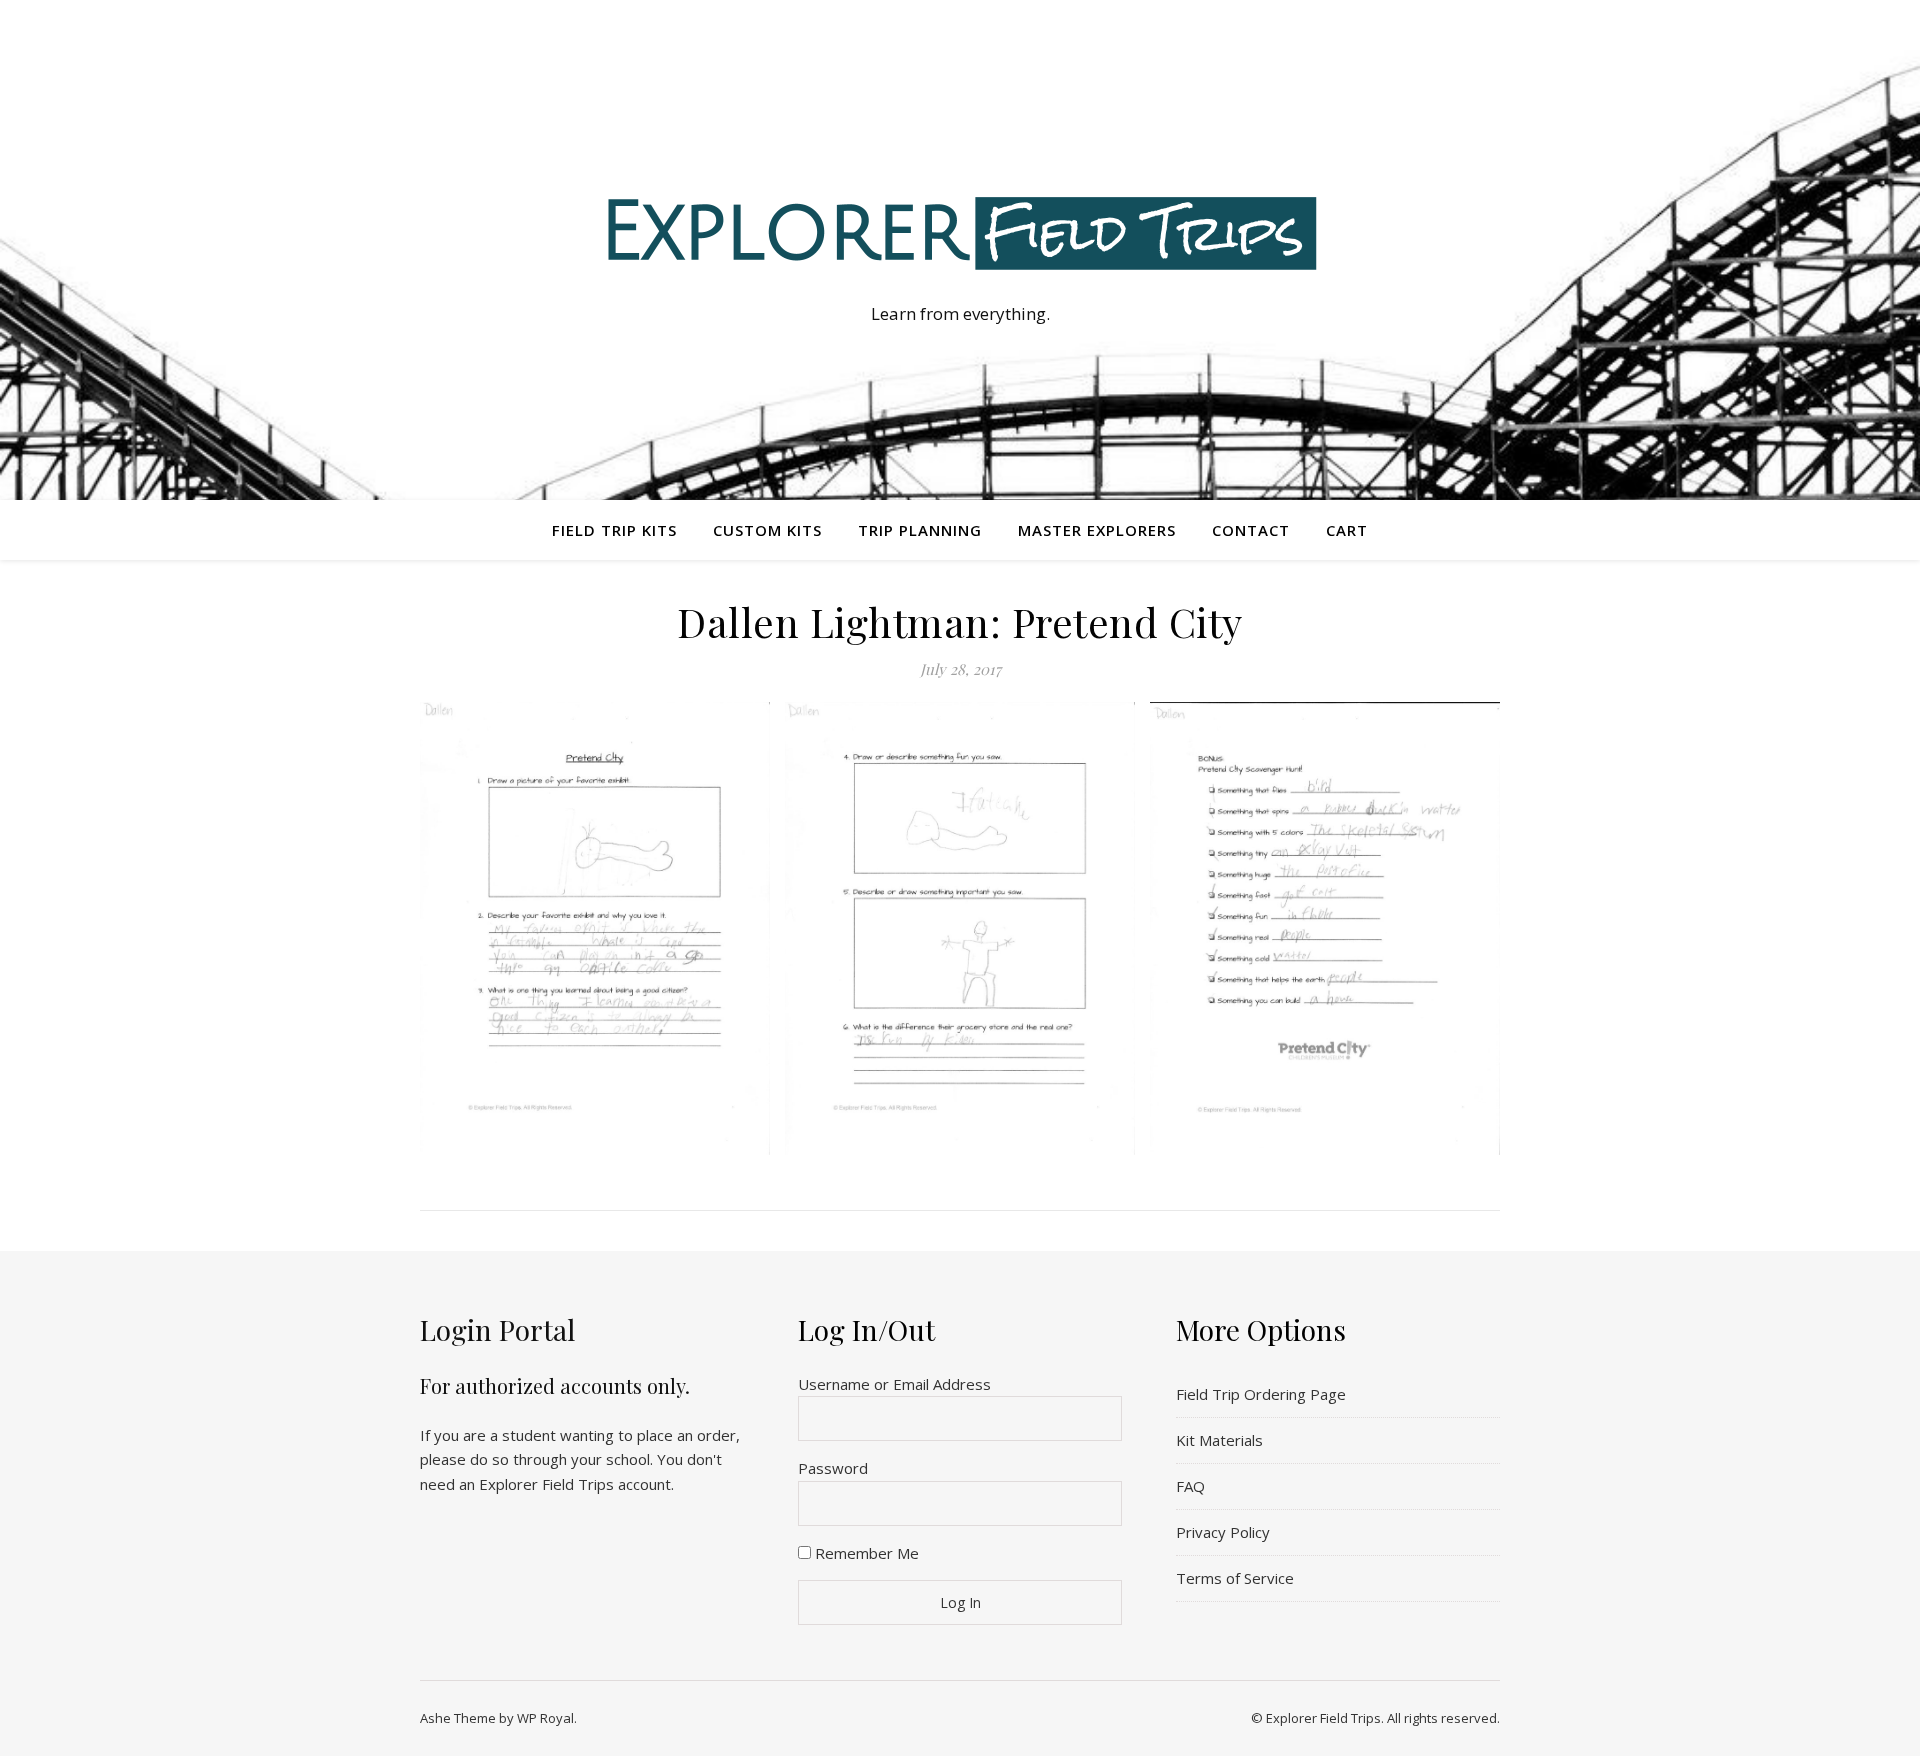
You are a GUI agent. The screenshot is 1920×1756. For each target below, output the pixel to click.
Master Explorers (1097, 530)
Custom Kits (767, 530)
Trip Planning (920, 530)
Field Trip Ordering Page (1261, 1394)
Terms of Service (1235, 1578)
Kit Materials (1219, 1440)
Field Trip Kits (614, 530)
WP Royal (545, 1718)
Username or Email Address (894, 1384)
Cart (1347, 530)
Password (833, 1468)
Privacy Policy (1223, 1532)
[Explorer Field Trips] (960, 232)
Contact (1251, 530)
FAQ (1190, 1486)
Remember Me (865, 1553)
